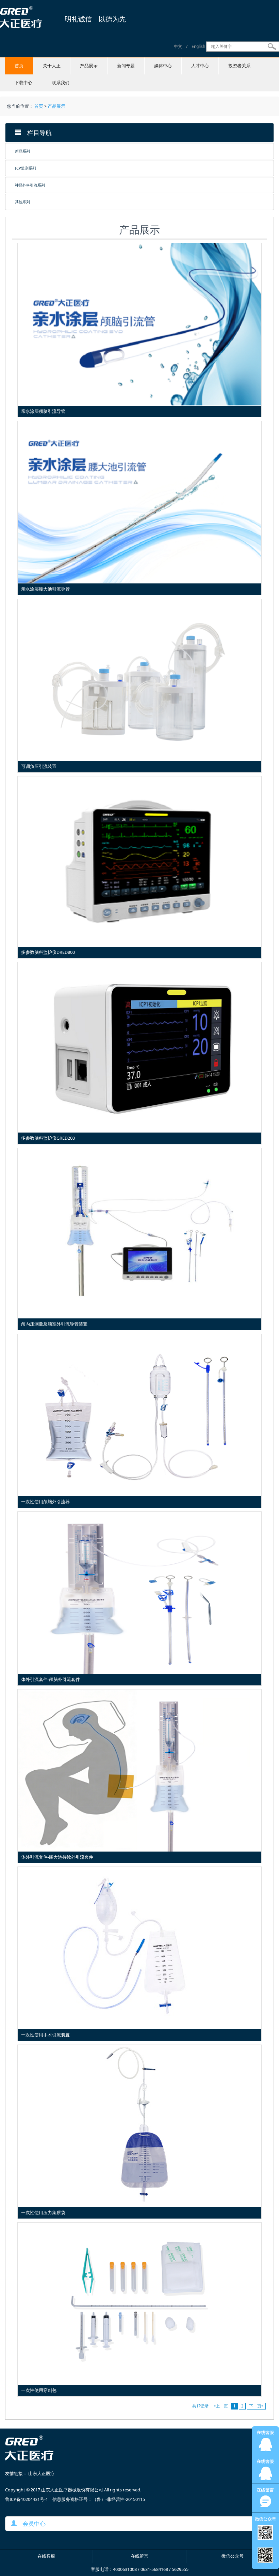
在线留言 (139, 2556)
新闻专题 (126, 66)
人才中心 (200, 66)
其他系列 (22, 202)
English (198, 46)
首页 (19, 66)
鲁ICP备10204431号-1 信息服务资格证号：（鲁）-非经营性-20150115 (75, 2499)
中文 (178, 46)
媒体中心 (163, 66)
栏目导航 (36, 133)
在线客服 (46, 2556)
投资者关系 (239, 66)
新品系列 (22, 151)
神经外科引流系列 (30, 185)
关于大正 (52, 66)
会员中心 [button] (31, 2524)
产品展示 (89, 66)
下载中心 (23, 83)
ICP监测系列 (26, 168)
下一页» (256, 2406)
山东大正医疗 (42, 2474)
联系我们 (61, 83)
